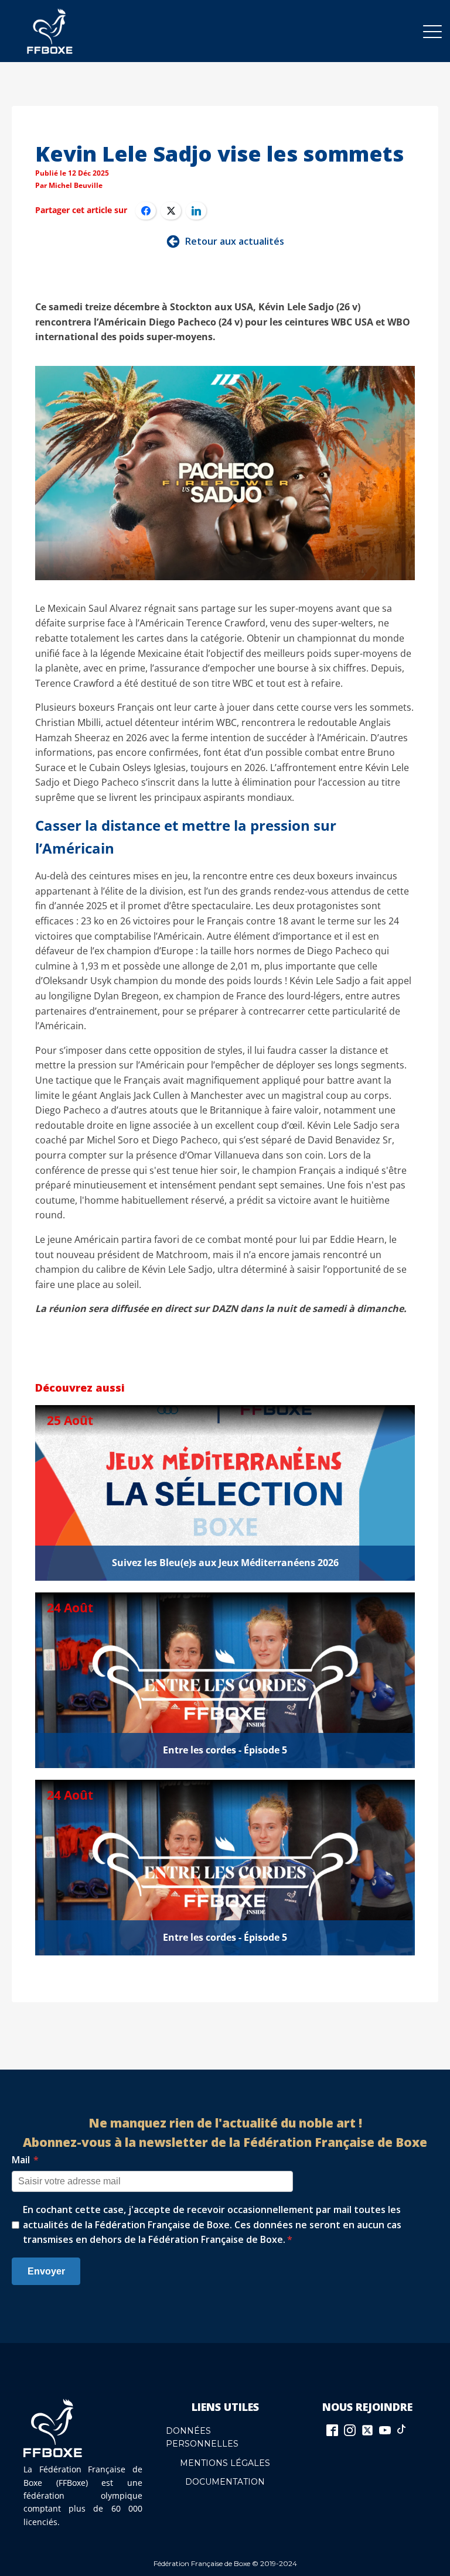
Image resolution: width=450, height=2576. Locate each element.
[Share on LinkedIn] (196, 211)
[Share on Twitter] (171, 211)
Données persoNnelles (202, 2437)
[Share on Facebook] (146, 211)
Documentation (225, 2482)
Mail (25, 2160)
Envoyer (46, 2271)
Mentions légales (225, 2463)
